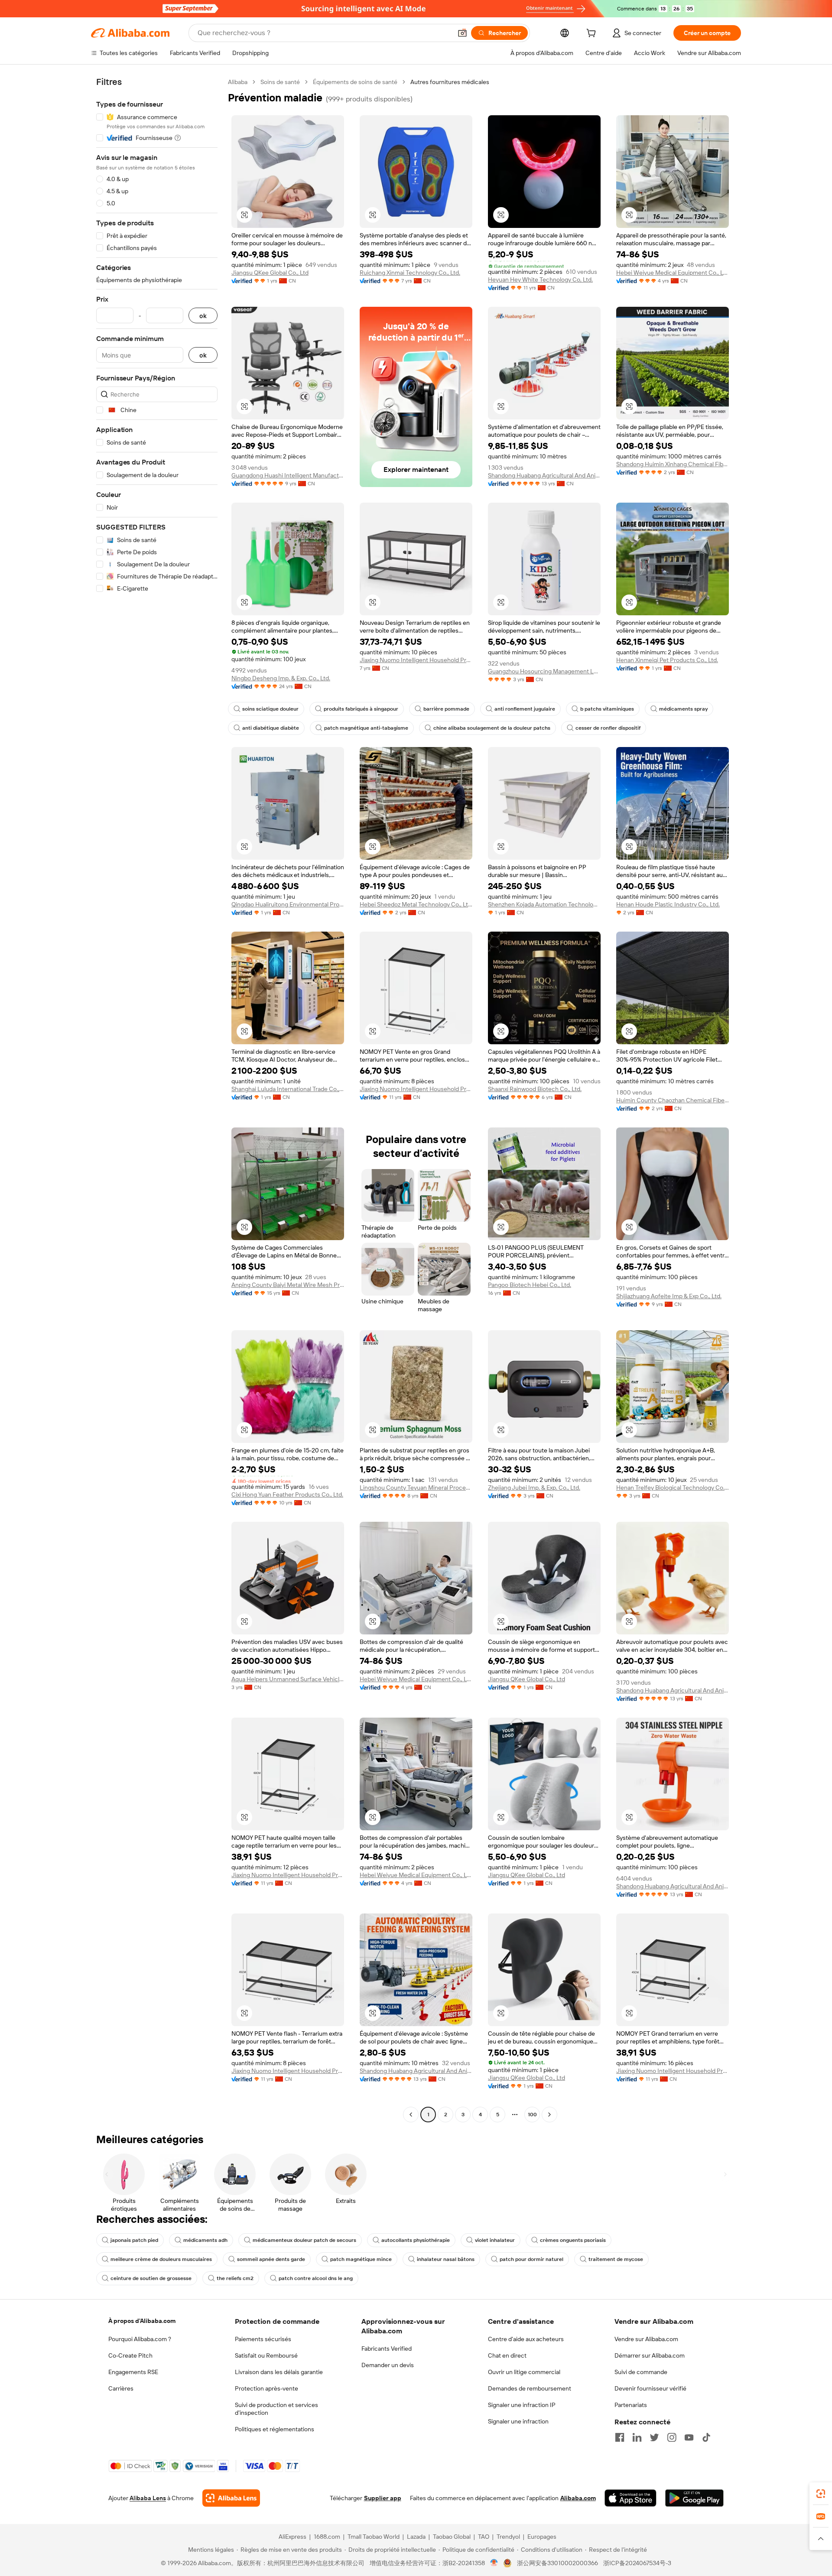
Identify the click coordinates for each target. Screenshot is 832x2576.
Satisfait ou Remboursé (266, 2355)
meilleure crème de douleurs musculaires (161, 2259)
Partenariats (631, 2405)
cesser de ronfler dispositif (608, 728)
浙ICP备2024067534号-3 (637, 2563)
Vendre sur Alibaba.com (646, 2339)
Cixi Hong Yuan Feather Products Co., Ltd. (287, 1494)
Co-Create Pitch (130, 2355)
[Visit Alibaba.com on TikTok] (706, 2437)
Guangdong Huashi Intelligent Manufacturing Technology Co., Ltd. (288, 475)
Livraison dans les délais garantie (279, 2372)
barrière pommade (446, 709)
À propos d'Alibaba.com (142, 2321)
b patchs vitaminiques (607, 709)
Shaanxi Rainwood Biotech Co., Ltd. (535, 1089)
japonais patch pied (134, 2240)
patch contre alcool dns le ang (316, 2278)
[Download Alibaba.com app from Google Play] (694, 2498)
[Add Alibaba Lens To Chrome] (231, 2498)
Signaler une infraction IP (522, 2405)
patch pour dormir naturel (531, 2259)
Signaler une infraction (518, 2421)
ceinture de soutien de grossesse (151, 2278)
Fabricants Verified (387, 2349)
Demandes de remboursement (530, 2388)
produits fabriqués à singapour (361, 709)
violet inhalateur (495, 2240)
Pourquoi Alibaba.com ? (140, 2339)
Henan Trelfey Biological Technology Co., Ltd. (673, 1488)
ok (203, 316)
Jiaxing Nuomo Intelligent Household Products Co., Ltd (416, 660)
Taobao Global (452, 2537)
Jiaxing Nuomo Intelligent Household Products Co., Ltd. (416, 1089)
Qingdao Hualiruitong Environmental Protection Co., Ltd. (288, 904)
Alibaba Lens (148, 2498)
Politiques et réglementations (275, 2429)
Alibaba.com (578, 2498)
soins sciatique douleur (270, 709)
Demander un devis (388, 2365)
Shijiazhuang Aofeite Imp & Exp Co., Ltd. (669, 1296)
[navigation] (157, 1099)
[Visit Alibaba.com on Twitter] (654, 2437)
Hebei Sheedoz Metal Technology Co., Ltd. (416, 904)
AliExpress (292, 2537)
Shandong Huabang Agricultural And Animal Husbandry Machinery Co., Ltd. (544, 475)
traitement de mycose (616, 2259)
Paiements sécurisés (263, 2339)
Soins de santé (280, 82)
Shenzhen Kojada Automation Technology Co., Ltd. (544, 904)
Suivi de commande (641, 2372)
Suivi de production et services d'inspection (276, 2409)
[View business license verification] (494, 2563)
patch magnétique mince (361, 2259)
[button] (462, 33)
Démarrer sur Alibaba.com (650, 2355)
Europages (542, 2537)
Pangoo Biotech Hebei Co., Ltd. (530, 1285)
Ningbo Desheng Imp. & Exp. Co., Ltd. (281, 678)
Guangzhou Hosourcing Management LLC (544, 671)
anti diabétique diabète (271, 728)
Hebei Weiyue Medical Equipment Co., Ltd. (673, 273)
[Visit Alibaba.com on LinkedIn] (637, 2437)
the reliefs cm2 (235, 2278)
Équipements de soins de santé (355, 82)
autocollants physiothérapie (416, 2240)
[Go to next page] (549, 2115)
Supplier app (383, 2498)
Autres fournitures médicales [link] (450, 82)
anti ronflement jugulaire (525, 709)
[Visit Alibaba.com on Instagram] (672, 2437)
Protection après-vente (266, 2388)
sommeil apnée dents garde (271, 2259)
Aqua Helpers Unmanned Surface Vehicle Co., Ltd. (288, 1679)
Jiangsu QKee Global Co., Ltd (270, 273)
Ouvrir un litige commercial (524, 2372)
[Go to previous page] (411, 2115)
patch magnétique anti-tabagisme (366, 728)
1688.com (327, 2537)
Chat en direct (507, 2355)
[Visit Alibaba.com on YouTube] (689, 2437)
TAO (484, 2537)
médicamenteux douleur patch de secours (304, 2240)
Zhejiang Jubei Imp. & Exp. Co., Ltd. (534, 1488)
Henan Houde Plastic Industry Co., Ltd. (668, 904)
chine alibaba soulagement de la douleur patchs (492, 728)
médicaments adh (205, 2240)
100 (532, 2115)
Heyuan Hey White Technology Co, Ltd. (540, 279)
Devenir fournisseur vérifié (650, 2388)
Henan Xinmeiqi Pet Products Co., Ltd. (667, 660)
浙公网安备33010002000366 (557, 2563)
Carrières (121, 2388)
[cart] (593, 34)
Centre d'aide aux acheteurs (526, 2339)
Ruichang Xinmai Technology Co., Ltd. (410, 273)
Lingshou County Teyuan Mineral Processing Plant (416, 1488)
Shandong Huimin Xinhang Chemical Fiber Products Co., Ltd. (673, 464)
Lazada (416, 2537)
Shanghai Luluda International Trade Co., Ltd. (288, 1089)
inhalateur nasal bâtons (446, 2259)
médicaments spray (683, 709)
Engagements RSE (133, 2372)
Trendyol (508, 2537)
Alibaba (238, 82)
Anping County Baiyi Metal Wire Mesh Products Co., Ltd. (288, 1285)
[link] (821, 2494)
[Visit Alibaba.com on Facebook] (620, 2437)
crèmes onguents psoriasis (573, 2240)
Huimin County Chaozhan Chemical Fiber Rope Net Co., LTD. (673, 1100)
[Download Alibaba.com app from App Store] (630, 2498)
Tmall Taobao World (374, 2537)
